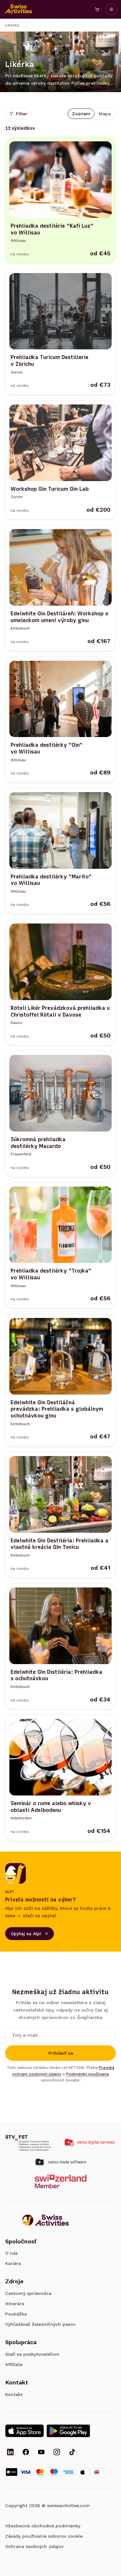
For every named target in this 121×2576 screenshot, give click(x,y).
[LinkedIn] (10, 2453)
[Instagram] (57, 2453)
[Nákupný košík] (97, 9)
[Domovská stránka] (19, 9)
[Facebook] (26, 2453)
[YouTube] (41, 2453)
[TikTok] (72, 2453)
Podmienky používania (87, 2074)
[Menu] (111, 9)
